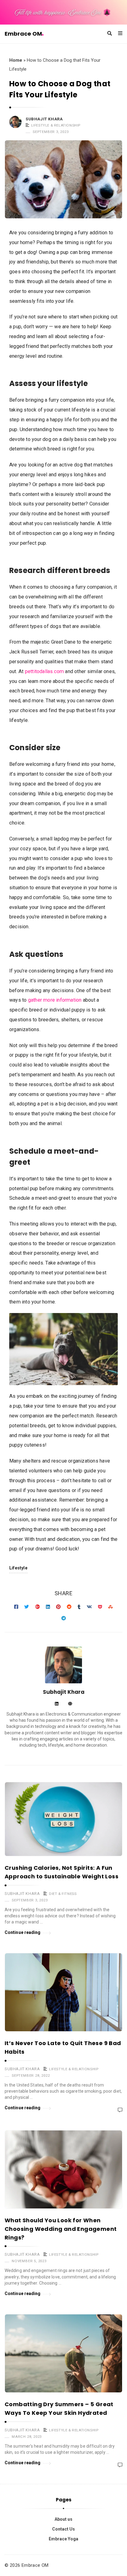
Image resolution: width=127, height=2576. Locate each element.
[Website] (70, 1704)
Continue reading (23, 1932)
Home (16, 60)
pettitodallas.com (45, 671)
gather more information (55, 1000)
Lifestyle (18, 1568)
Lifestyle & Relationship (56, 125)
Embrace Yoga (63, 2539)
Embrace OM (23, 34)
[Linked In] (57, 1704)
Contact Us (63, 2529)
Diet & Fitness (63, 1894)
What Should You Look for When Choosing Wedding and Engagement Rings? (61, 2229)
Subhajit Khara (44, 119)
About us (63, 2519)
